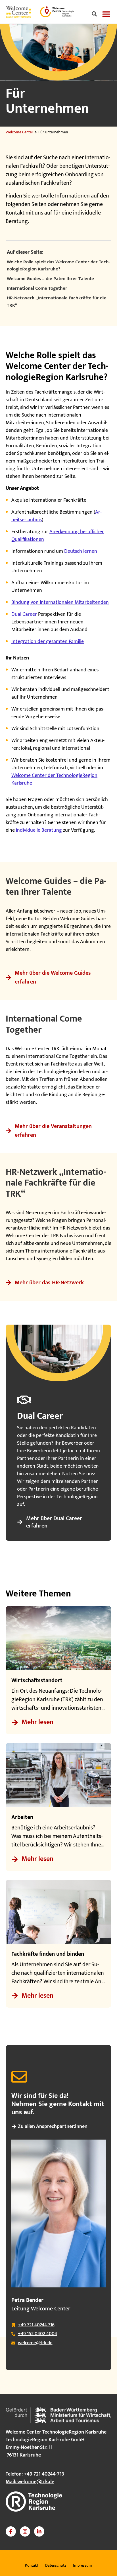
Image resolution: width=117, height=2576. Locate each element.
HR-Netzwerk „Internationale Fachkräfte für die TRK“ (57, 302)
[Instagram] (25, 2531)
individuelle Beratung (39, 830)
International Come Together (37, 289)
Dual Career (24, 614)
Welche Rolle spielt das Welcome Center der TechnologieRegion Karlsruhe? (58, 266)
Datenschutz (56, 2565)
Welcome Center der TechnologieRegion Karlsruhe (54, 779)
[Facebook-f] (11, 2531)
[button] (94, 14)
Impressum (82, 2565)
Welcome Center (19, 132)
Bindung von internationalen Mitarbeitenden (60, 602)
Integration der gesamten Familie (48, 642)
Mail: (30, 2482)
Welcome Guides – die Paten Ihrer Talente (50, 279)
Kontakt (32, 2565)
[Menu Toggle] (106, 14)
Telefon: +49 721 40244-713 (35, 2474)
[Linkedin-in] (39, 2531)
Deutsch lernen (81, 551)
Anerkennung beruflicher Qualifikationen (58, 536)
